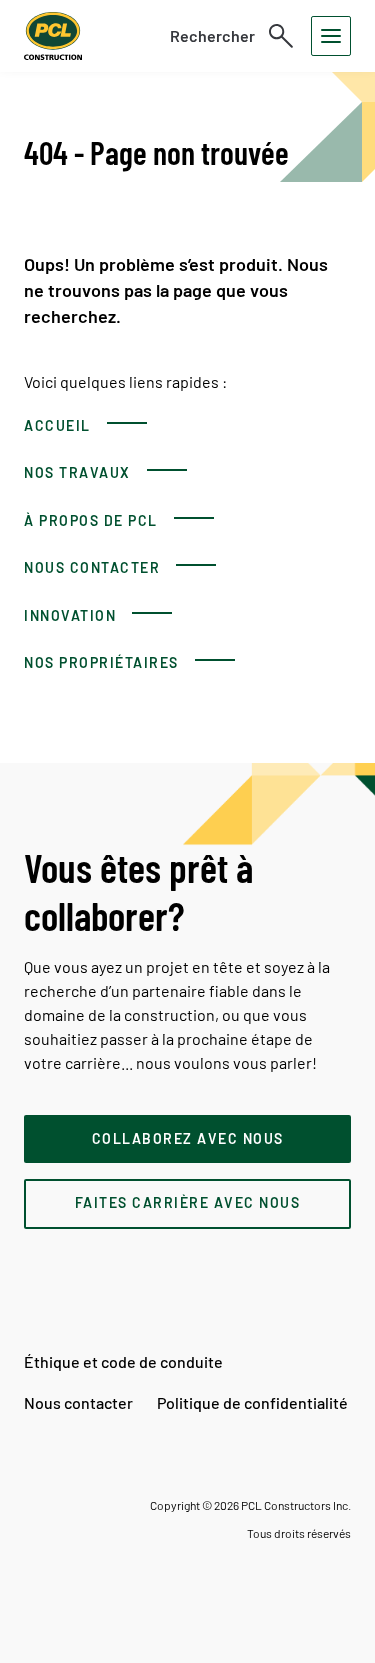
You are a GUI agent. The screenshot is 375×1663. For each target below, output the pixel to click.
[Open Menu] (331, 36)
